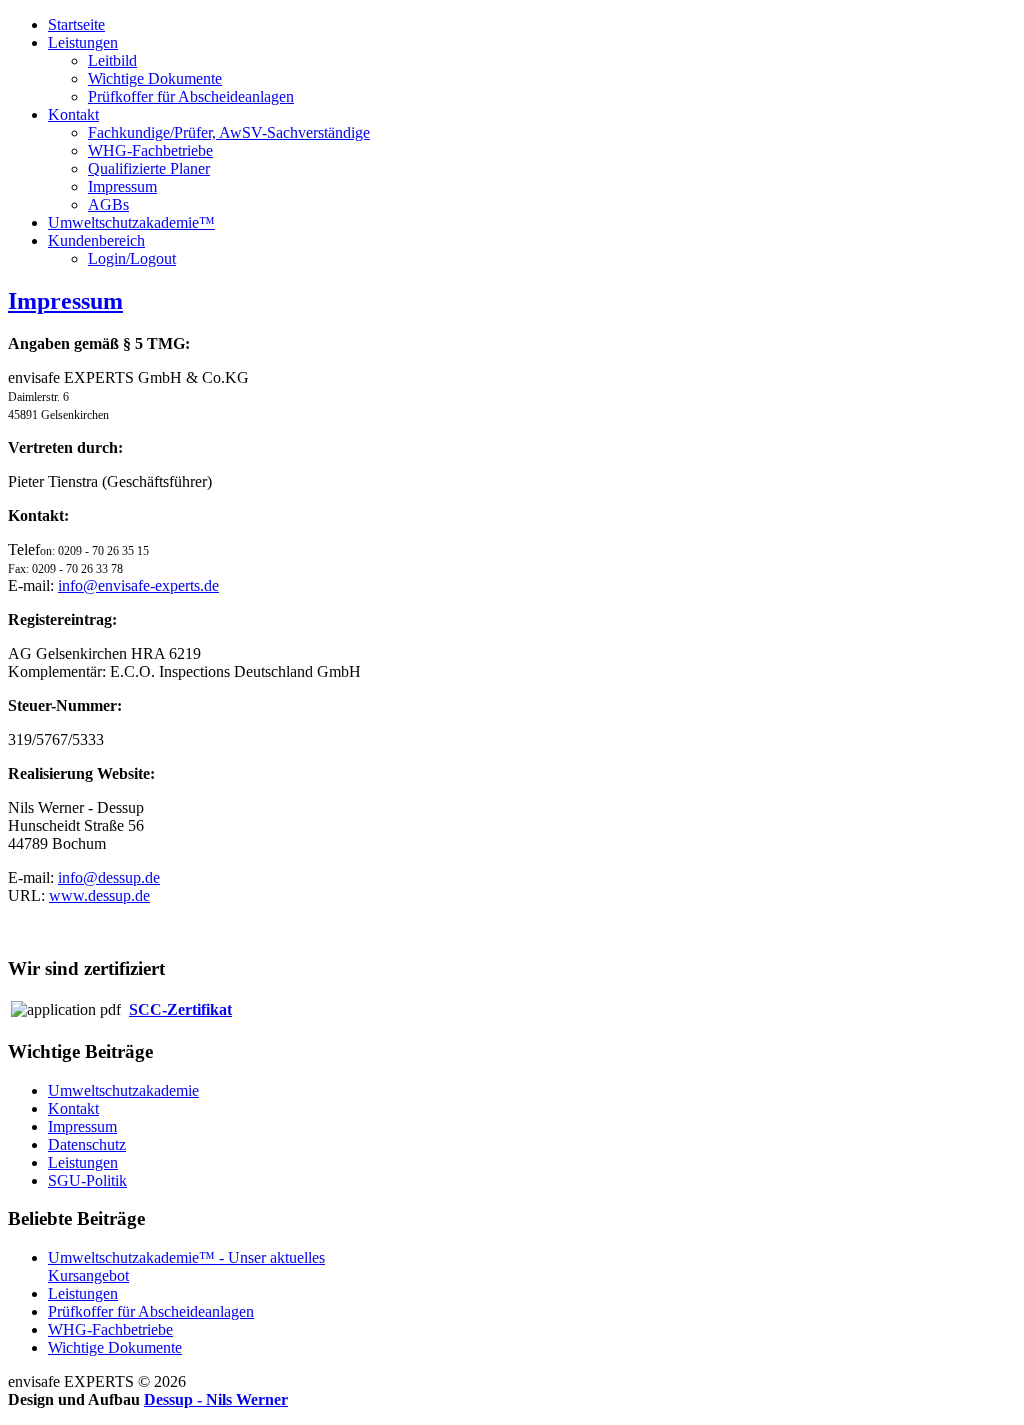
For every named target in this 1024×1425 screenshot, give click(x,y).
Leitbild (112, 60)
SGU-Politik (87, 1180)
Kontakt (73, 114)
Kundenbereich (96, 240)
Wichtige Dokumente (155, 78)
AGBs (108, 204)
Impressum (122, 186)
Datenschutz (87, 1144)
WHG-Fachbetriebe (150, 150)
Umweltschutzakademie (123, 1090)
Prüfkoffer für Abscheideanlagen (191, 96)
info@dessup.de (109, 877)
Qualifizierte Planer (149, 168)
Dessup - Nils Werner (216, 1399)
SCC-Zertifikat (180, 1009)
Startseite (76, 24)
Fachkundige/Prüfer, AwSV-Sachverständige (229, 132)
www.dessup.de (99, 895)
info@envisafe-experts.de (138, 585)
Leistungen (83, 42)
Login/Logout (132, 258)
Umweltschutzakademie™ (131, 222)
